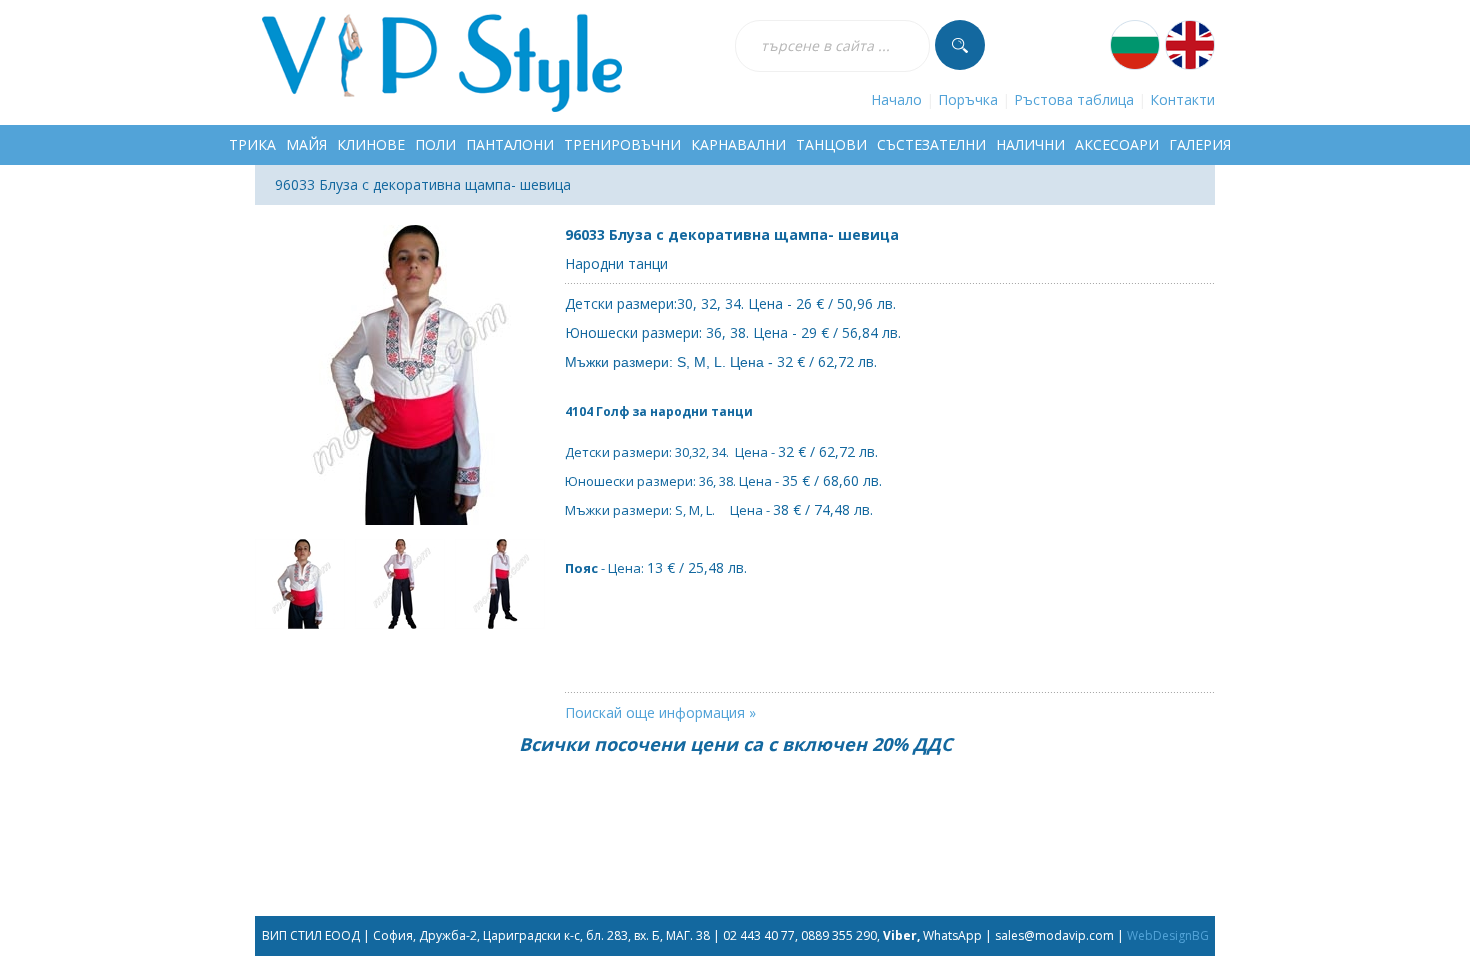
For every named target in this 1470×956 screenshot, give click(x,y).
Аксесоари (1117, 144)
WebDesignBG (1168, 935)
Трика (252, 144)
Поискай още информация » (660, 712)
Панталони (510, 144)
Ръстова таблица (1074, 99)
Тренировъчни (622, 144)
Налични (1030, 144)
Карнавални (738, 144)
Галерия (1200, 144)
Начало (896, 99)
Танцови (831, 144)
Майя (306, 144)
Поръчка (968, 99)
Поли (435, 144)
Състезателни (931, 144)
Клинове (371, 144)
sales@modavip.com (1054, 935)
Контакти (1182, 99)
